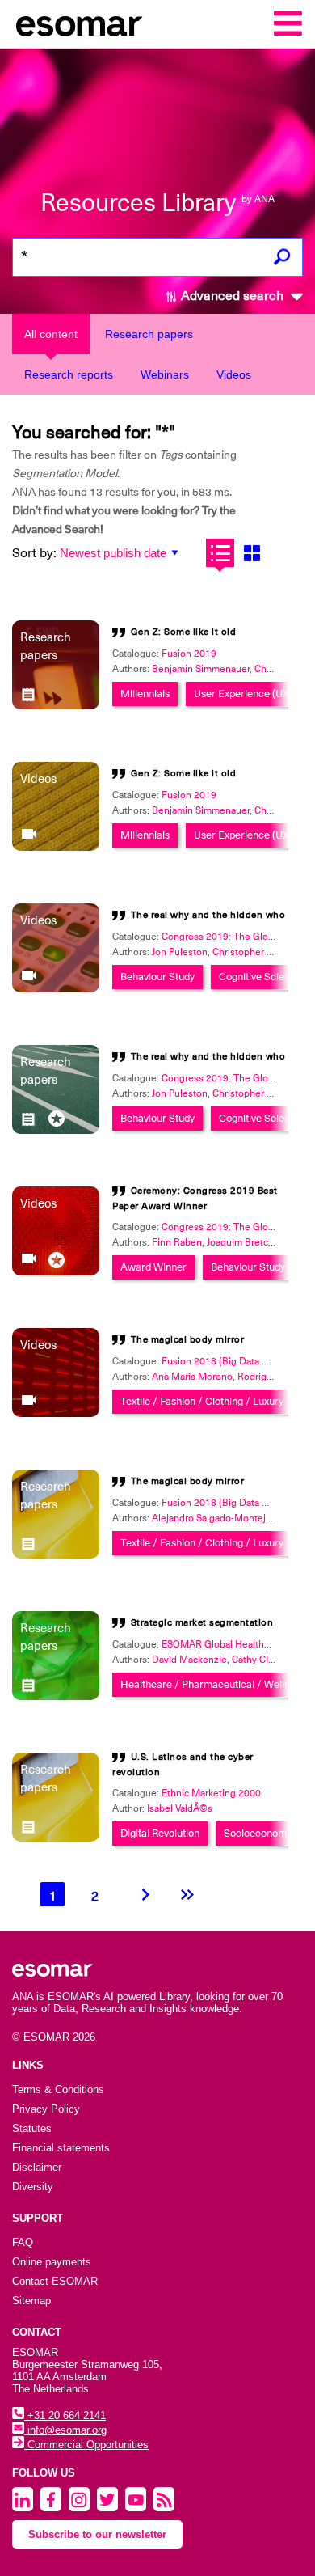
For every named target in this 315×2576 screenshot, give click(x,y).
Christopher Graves (255, 952)
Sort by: (34, 553)
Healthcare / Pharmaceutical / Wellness (213, 1684)
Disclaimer (37, 2167)
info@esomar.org (65, 2430)
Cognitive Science (260, 977)
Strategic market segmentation (202, 1622)
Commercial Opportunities (86, 2445)
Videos (234, 374)
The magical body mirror (188, 1339)
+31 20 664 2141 (65, 2415)
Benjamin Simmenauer (201, 669)
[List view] (220, 553)
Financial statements (61, 2148)
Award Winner (153, 1267)
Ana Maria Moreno (192, 1377)
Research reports (69, 374)
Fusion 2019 (189, 654)
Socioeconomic (259, 1833)
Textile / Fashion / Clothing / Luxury (202, 1401)
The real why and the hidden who (208, 915)
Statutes (32, 2128)
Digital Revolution (160, 1833)
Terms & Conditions (58, 2090)
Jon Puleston (180, 952)
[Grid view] (252, 553)
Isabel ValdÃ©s (180, 1808)
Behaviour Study (157, 977)
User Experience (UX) (243, 694)
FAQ (23, 2242)
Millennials (145, 694)
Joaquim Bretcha (243, 1242)
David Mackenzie (189, 1660)
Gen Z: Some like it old (184, 632)
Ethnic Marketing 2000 (211, 1793)
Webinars (165, 374)
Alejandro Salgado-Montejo (212, 1518)
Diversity (33, 2187)
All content (51, 334)
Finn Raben (177, 1242)
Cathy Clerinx (261, 1660)
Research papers (149, 334)
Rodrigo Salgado (273, 1377)
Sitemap (31, 2301)
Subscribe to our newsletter (97, 2534)
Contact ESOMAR (55, 2281)
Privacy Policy (46, 2109)
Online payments (52, 2262)
